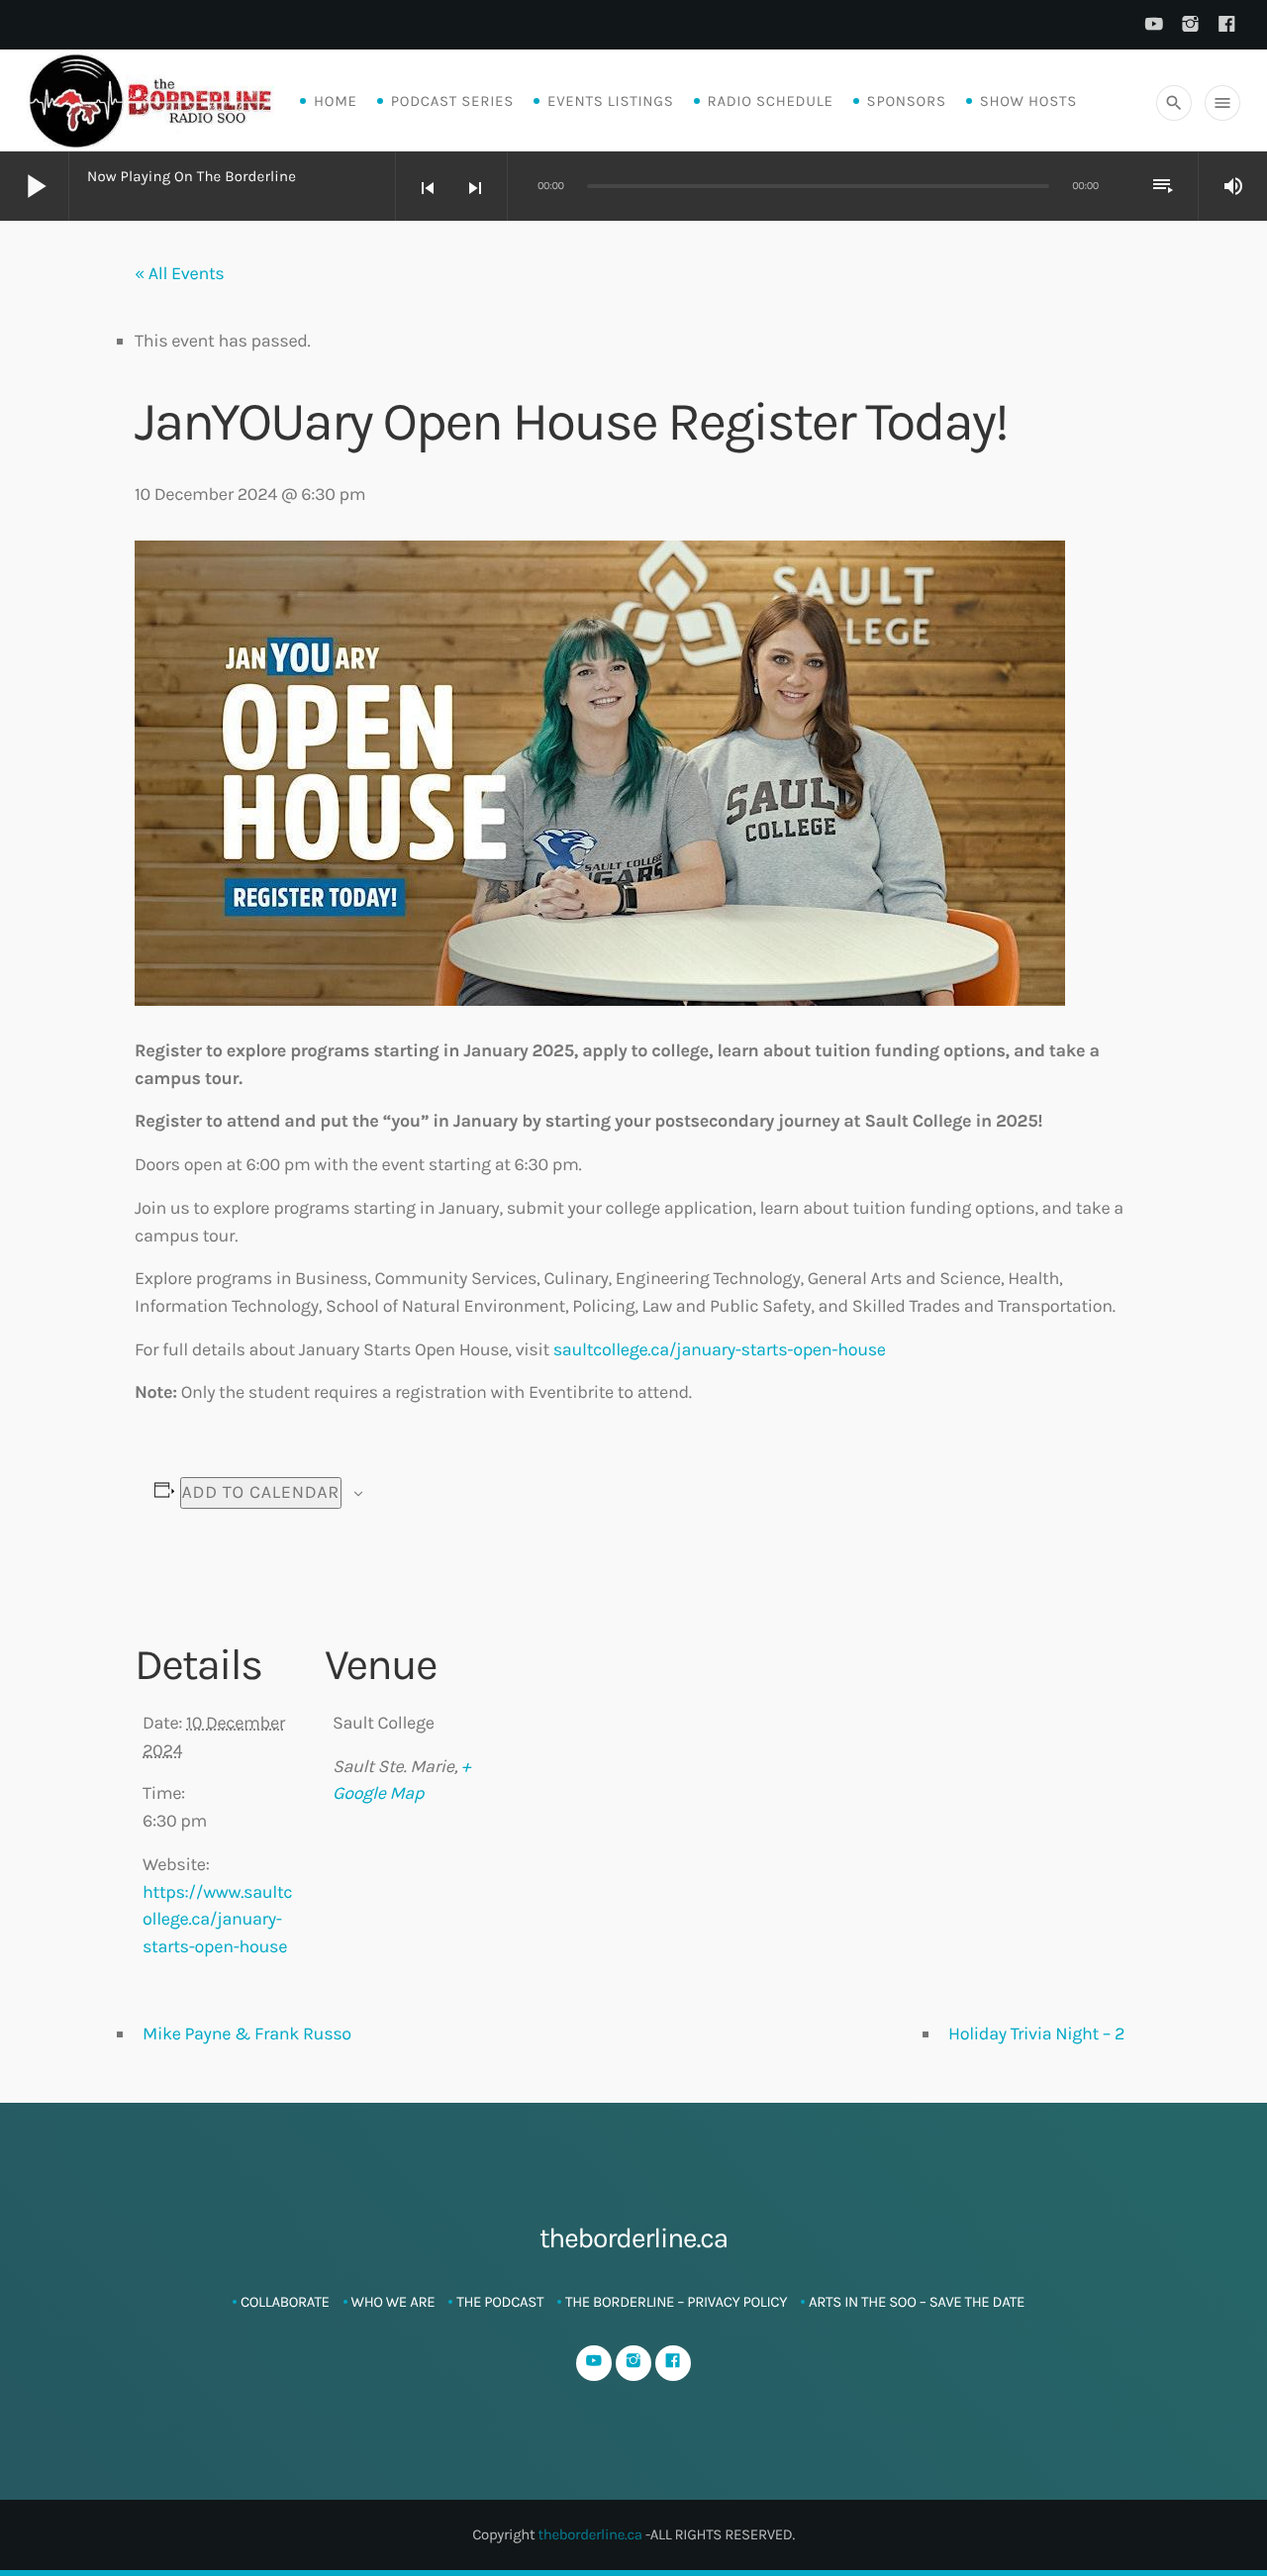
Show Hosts (1028, 101)
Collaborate (285, 2302)
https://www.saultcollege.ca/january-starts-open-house (217, 1919)
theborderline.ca (589, 2534)
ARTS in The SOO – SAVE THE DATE (917, 2302)
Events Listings (610, 101)
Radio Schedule (771, 101)
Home (336, 101)
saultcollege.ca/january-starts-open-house (720, 1349)
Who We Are (393, 2302)
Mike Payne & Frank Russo (247, 2033)
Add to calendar (261, 1492)
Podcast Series (452, 101)
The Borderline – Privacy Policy (676, 2302)
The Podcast (500, 2302)
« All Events (179, 273)
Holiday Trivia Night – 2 (1036, 2033)
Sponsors (907, 101)
